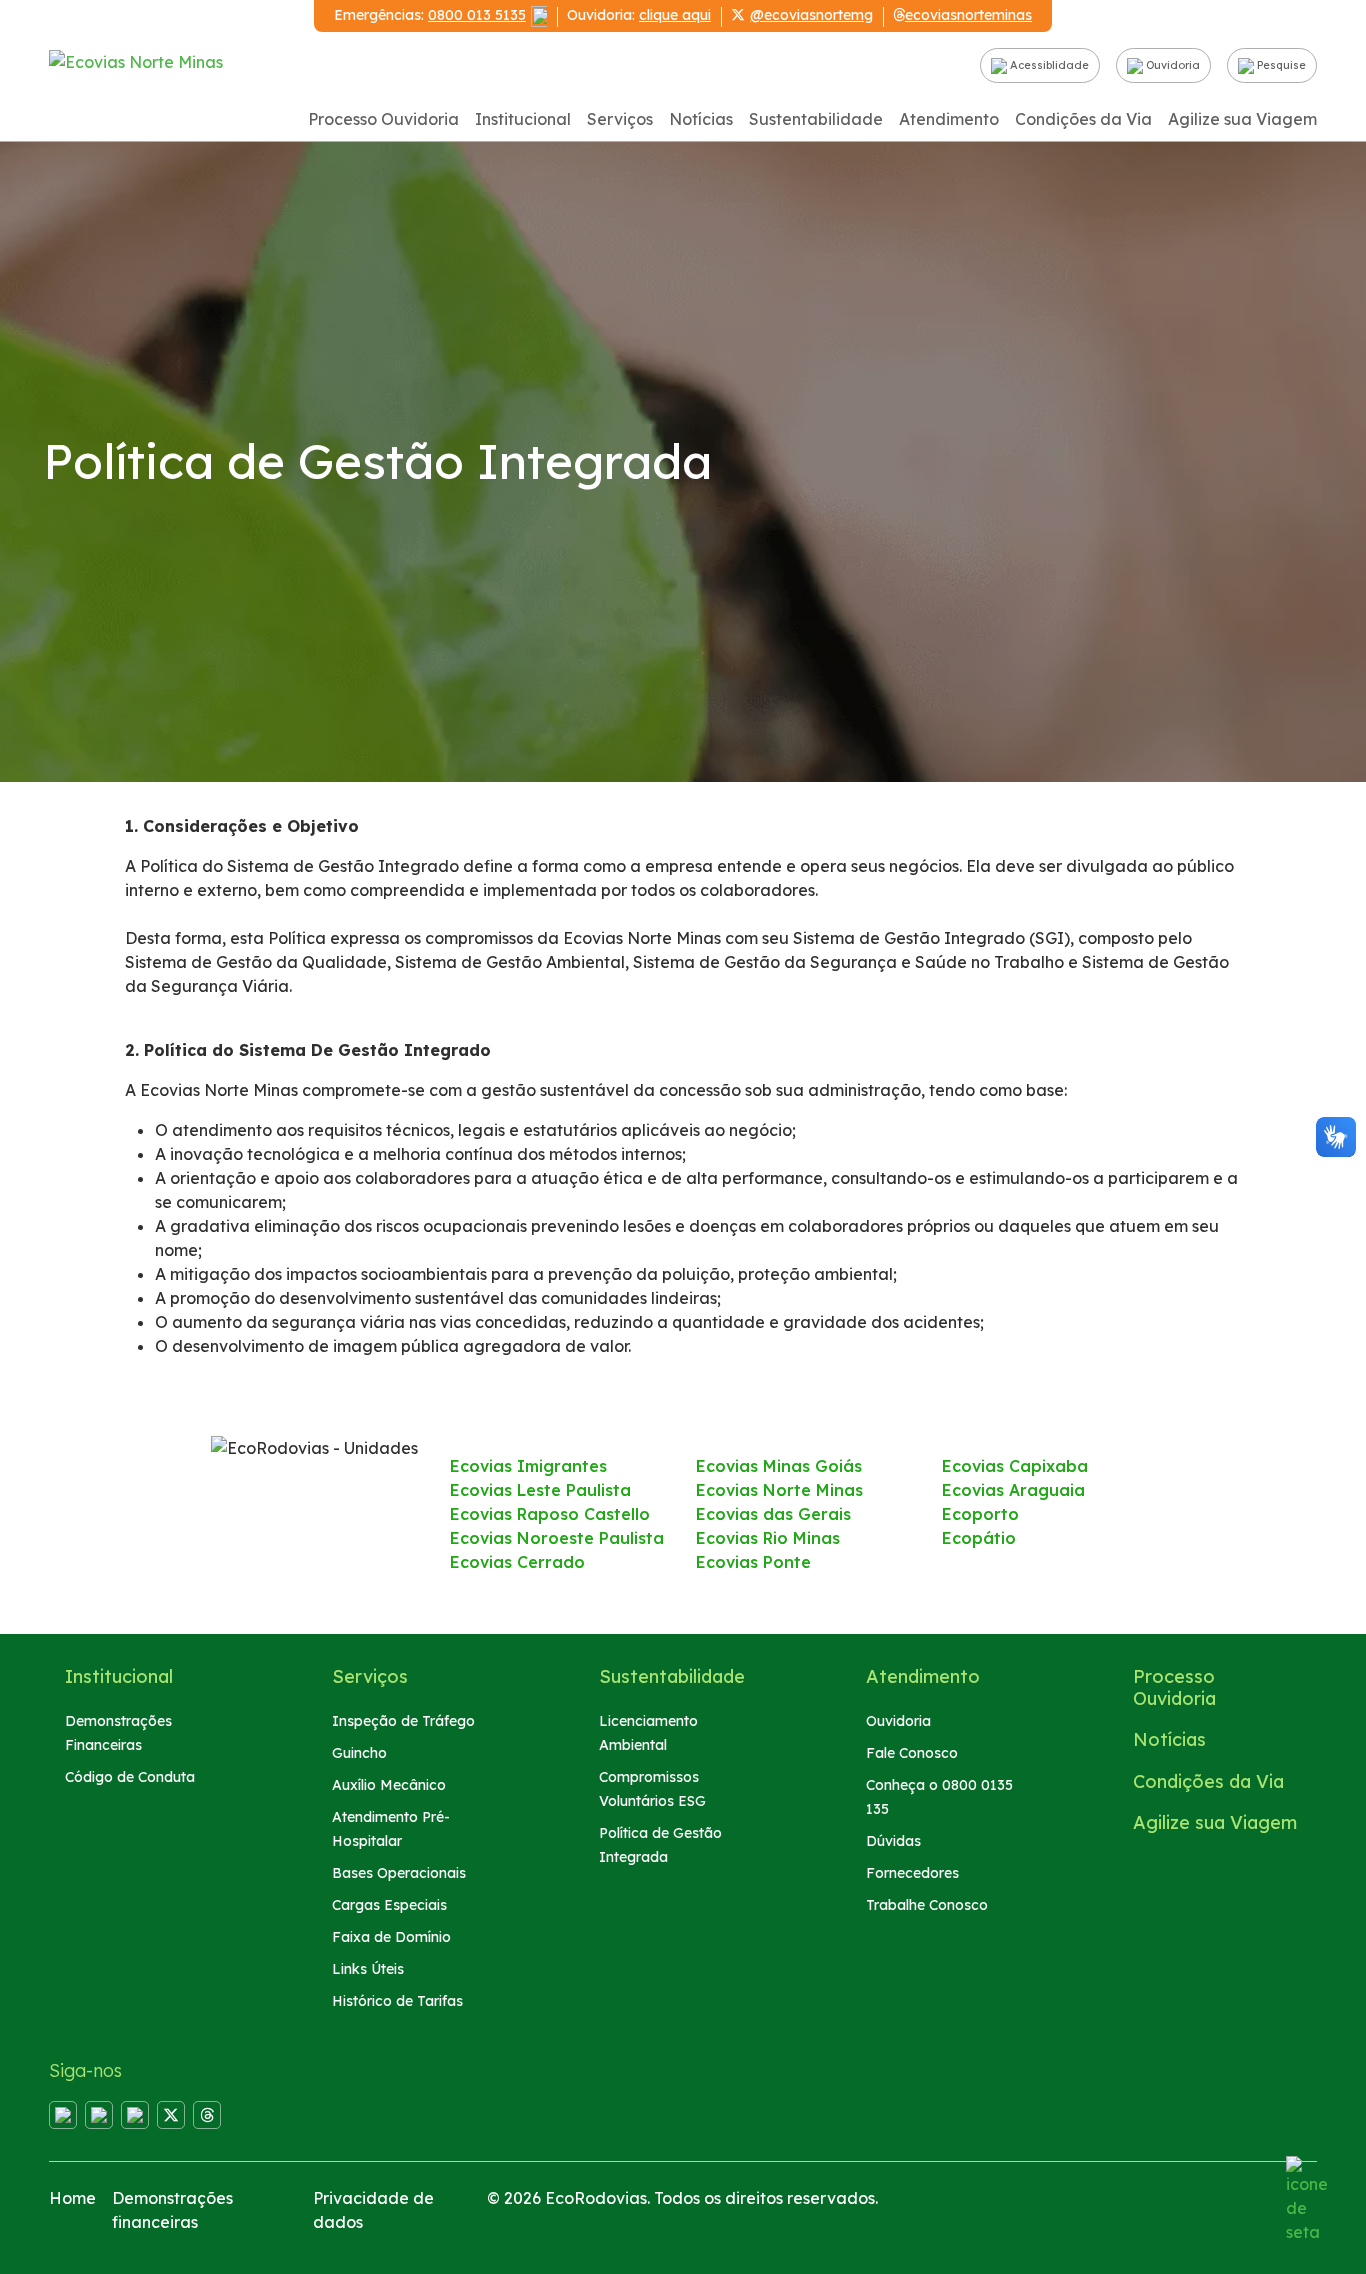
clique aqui (675, 15)
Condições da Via (1083, 119)
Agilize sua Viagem (1242, 119)
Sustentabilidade (816, 119)
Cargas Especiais (389, 1905)
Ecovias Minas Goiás (779, 1466)
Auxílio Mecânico (389, 1785)
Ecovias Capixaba (1015, 1466)
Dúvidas (893, 1841)
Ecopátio (979, 1538)
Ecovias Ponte (753, 1562)
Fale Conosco (912, 1753)
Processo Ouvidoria (383, 119)
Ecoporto (980, 1514)
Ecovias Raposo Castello (550, 1514)
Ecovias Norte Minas (779, 1490)
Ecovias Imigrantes (528, 1466)
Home (72, 2198)
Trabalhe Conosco (927, 1905)
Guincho (359, 1753)
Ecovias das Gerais (773, 1514)
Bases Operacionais (399, 1873)
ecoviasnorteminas (968, 15)
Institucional (523, 119)
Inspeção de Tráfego (403, 1721)
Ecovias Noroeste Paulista (557, 1538)
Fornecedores (912, 1873)
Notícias (701, 119)
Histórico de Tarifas (397, 2001)
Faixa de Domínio (391, 1937)
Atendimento (949, 119)
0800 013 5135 (477, 15)
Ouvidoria (1171, 65)
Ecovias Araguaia (1013, 1490)
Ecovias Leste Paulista (540, 1490)
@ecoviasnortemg (811, 15)
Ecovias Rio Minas (768, 1538)
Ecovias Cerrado (517, 1562)
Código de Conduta (130, 1777)
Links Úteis (368, 1969)
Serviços (620, 119)
